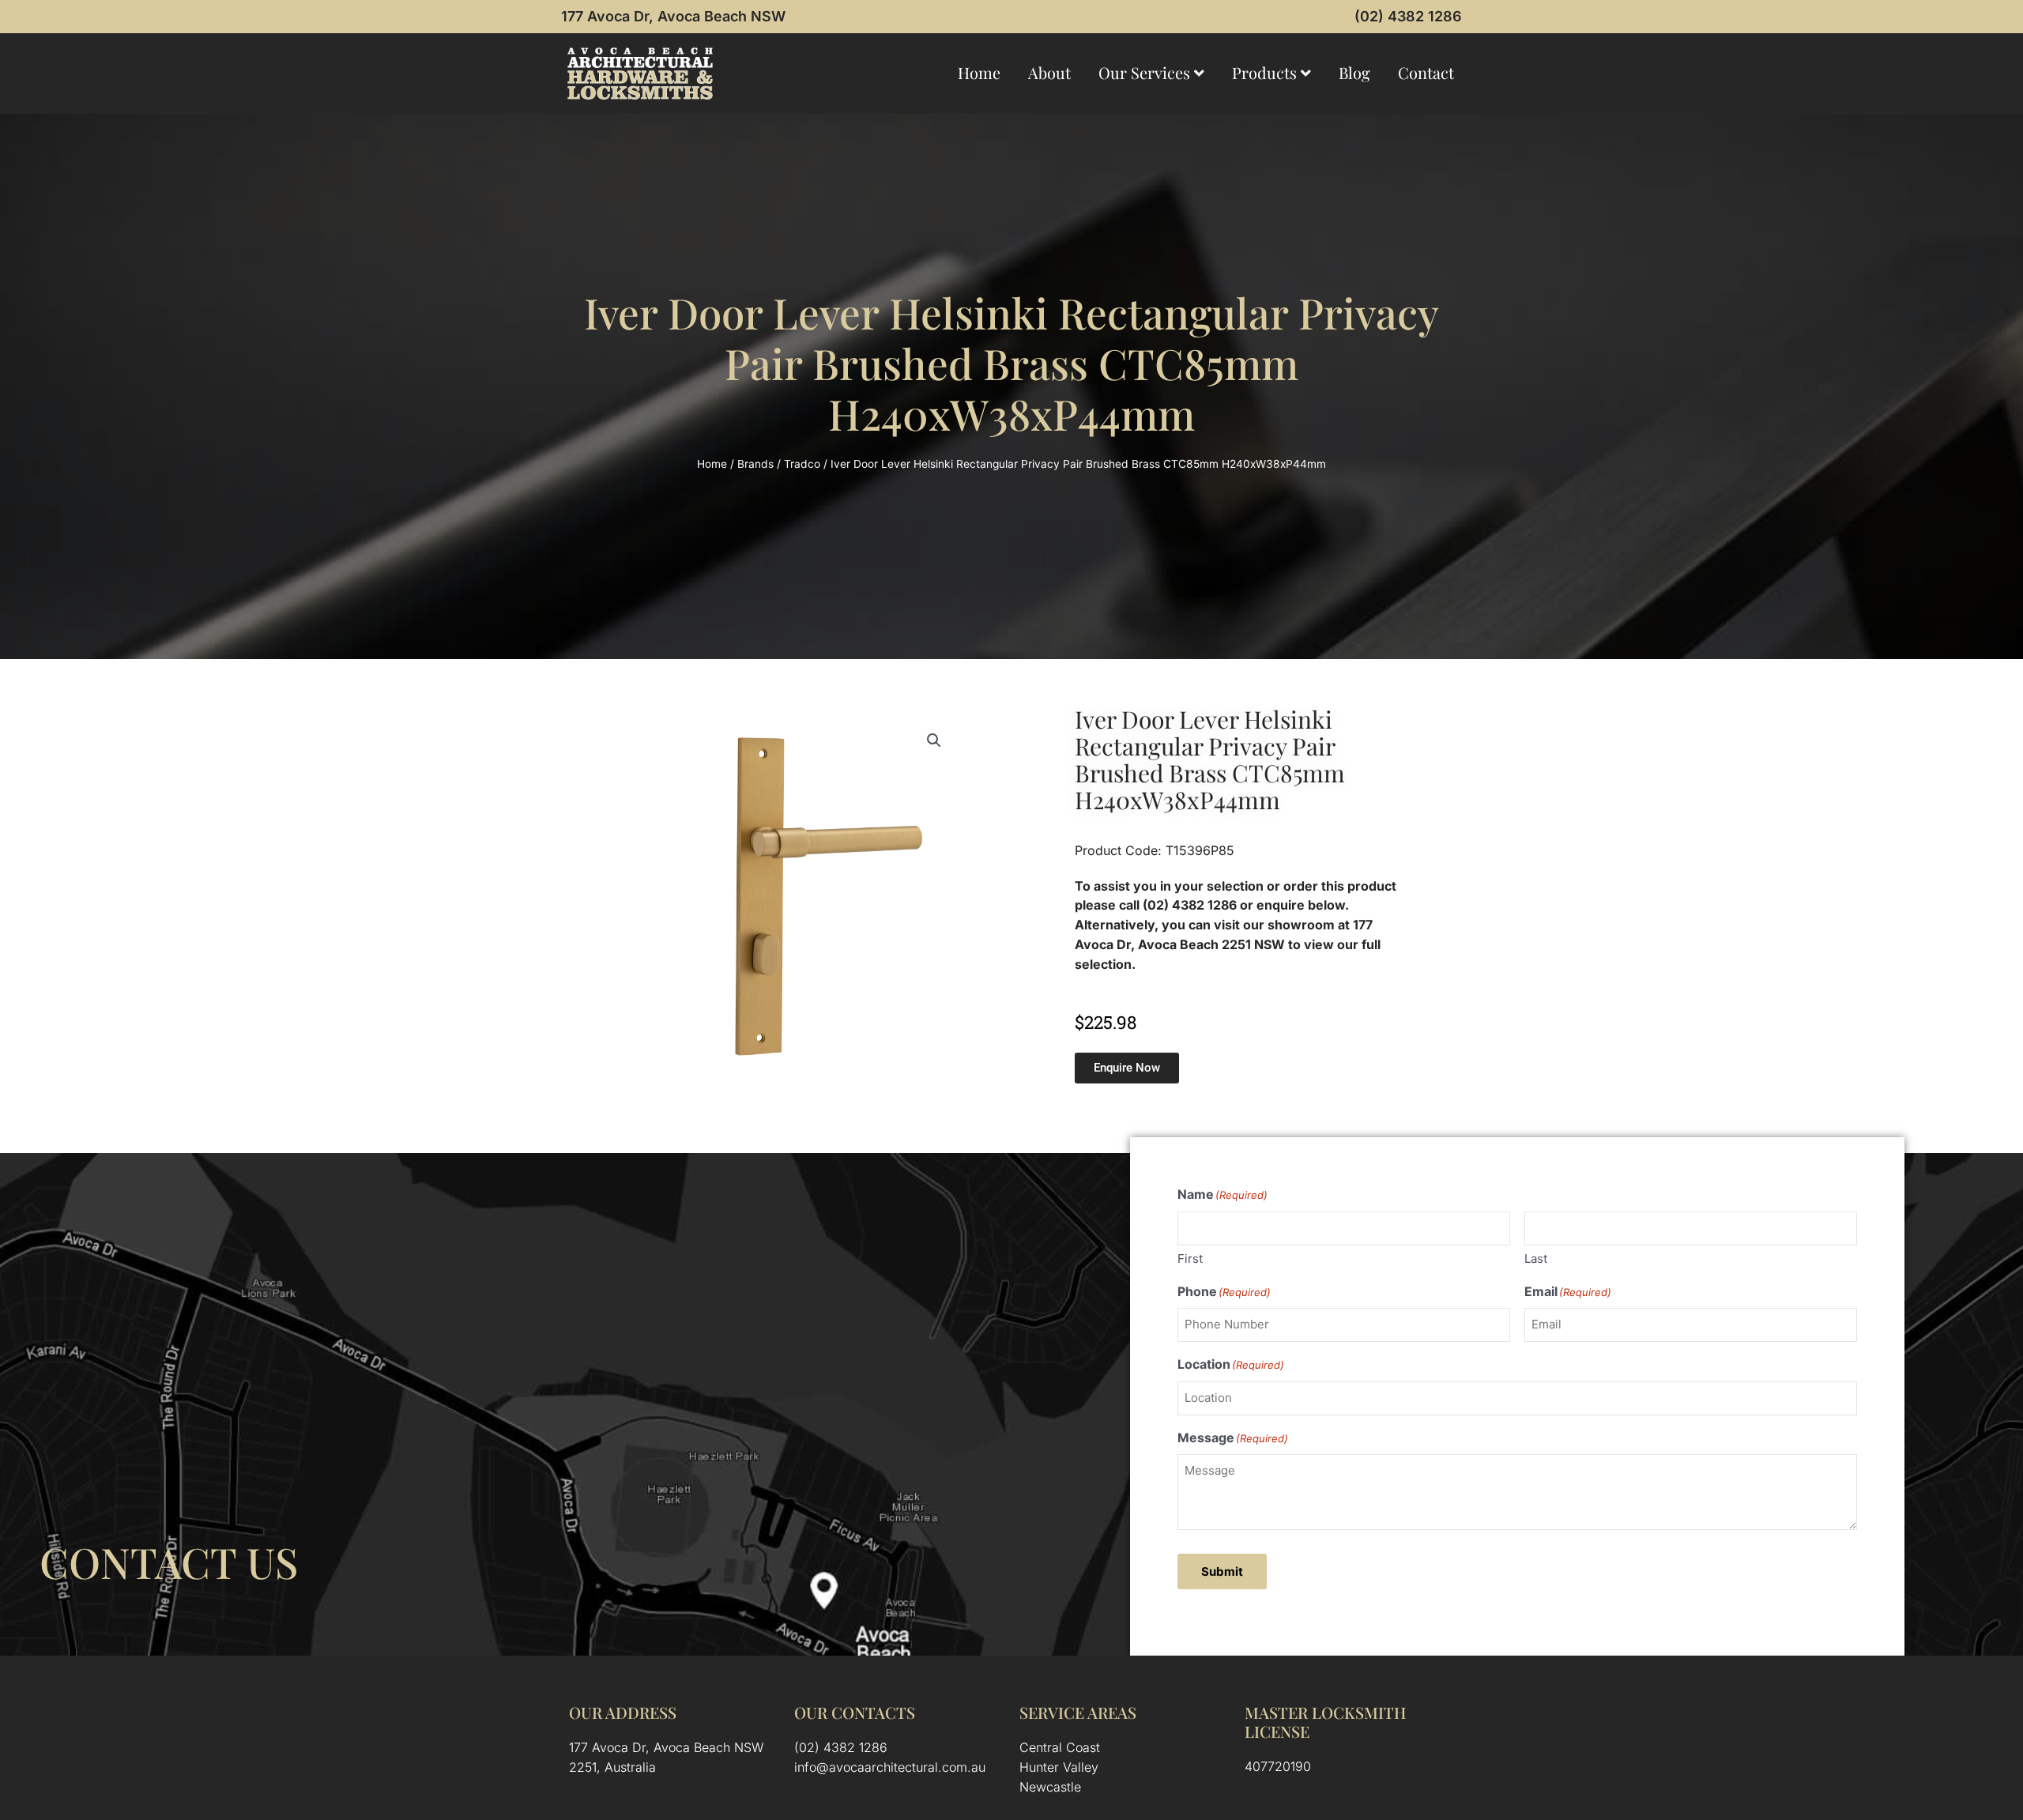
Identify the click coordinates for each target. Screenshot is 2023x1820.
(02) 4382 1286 (1408, 16)
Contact (1426, 72)
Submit (1222, 1571)
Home (979, 72)
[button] (934, 740)
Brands (755, 464)
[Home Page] (640, 73)
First (1190, 1259)
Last (1536, 1259)
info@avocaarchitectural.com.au (890, 1767)
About (1049, 72)
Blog (1354, 72)
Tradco (802, 464)
